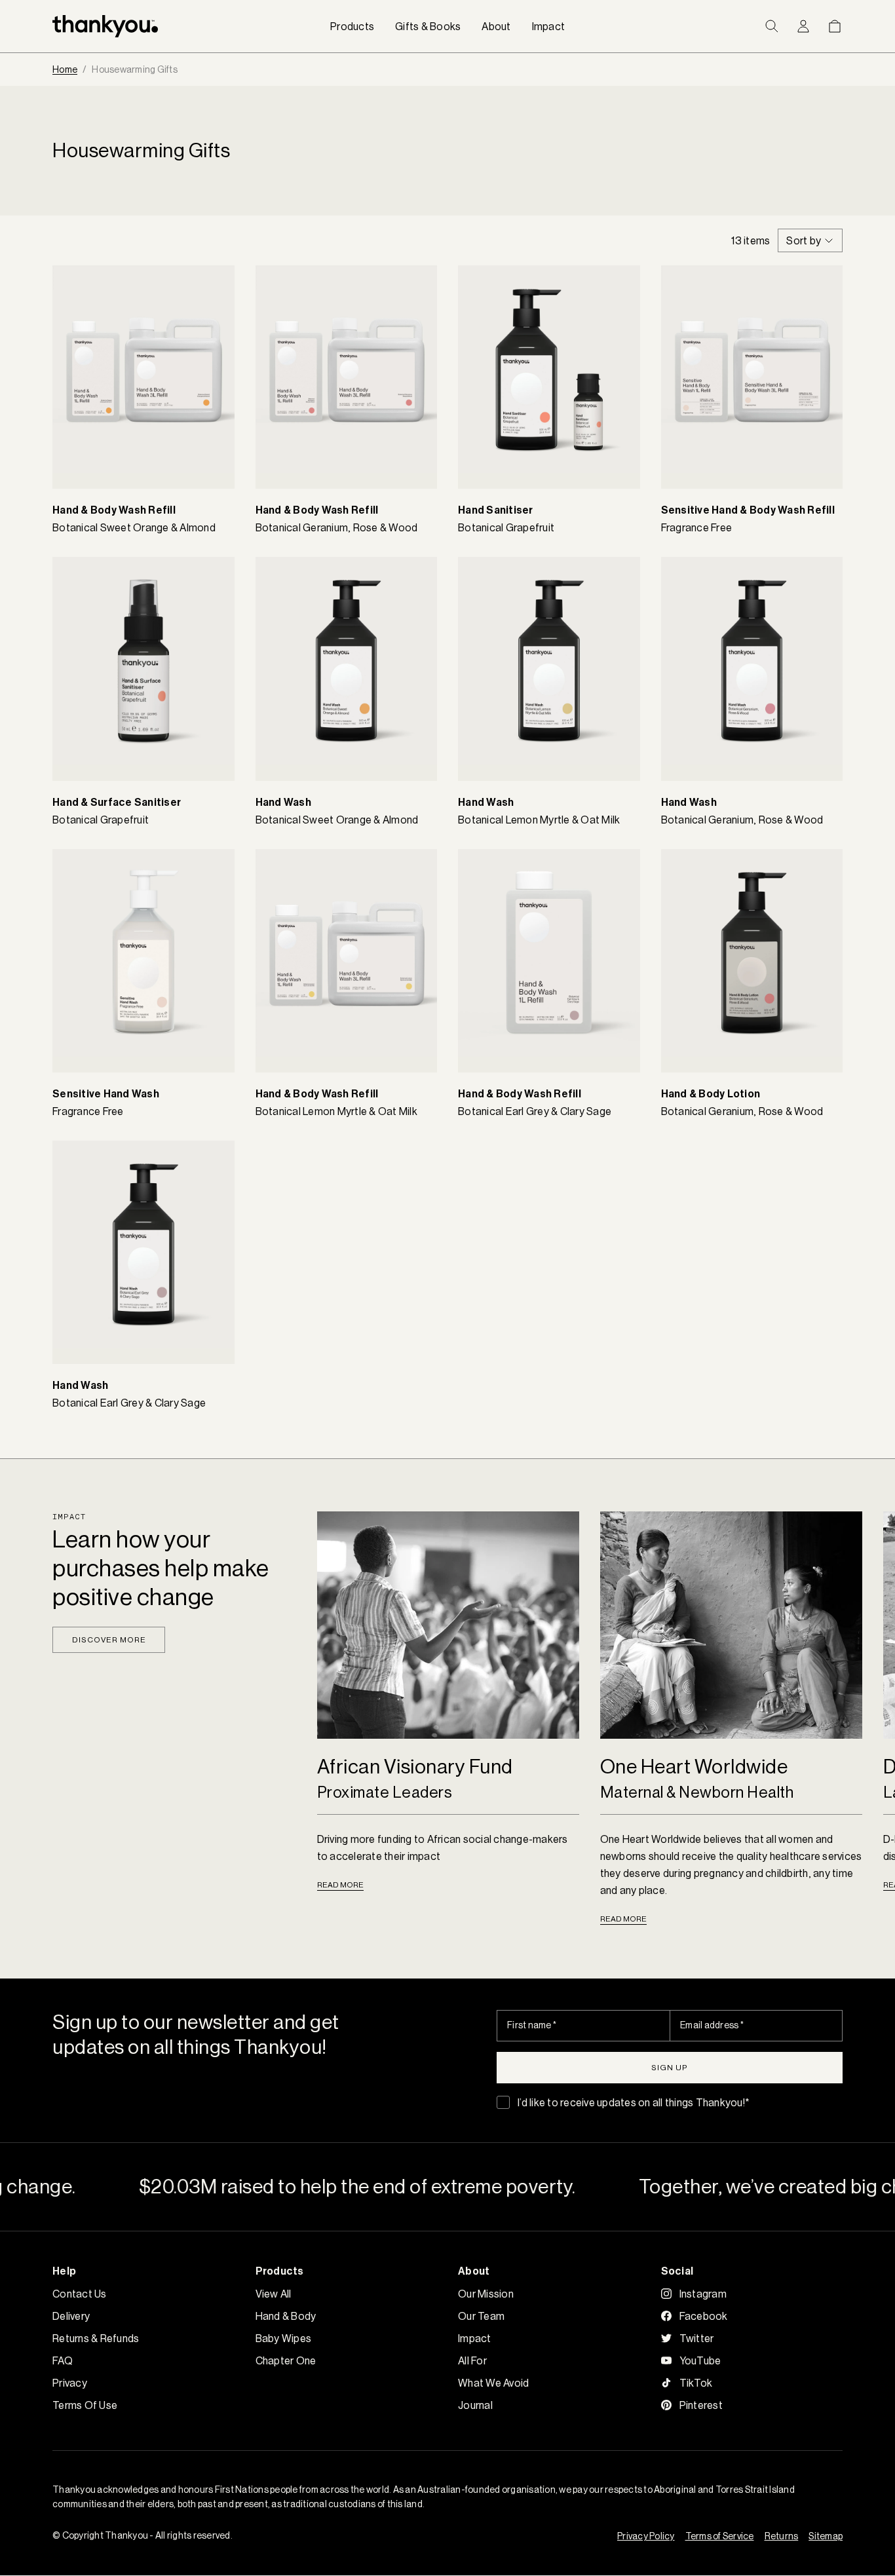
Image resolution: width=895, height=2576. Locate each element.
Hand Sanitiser (496, 510)
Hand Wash (283, 802)
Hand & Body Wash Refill (114, 510)
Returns (782, 2536)
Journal (475, 2405)
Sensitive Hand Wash (106, 1094)
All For (472, 2360)
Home (65, 69)
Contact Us (80, 2294)
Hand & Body (286, 2316)
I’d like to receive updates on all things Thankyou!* (634, 2102)
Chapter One (286, 2360)
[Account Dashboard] (803, 26)
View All (274, 2294)
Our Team (481, 2316)
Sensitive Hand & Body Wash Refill (748, 510)
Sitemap (826, 2536)
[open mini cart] (835, 26)
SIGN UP (670, 2067)
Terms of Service (720, 2536)
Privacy (70, 2383)
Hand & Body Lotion (711, 1094)
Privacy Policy (646, 2536)
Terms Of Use (85, 2405)
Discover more (109, 1639)
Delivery (71, 2316)
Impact (475, 2338)
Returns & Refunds (96, 2338)
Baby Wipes (284, 2338)
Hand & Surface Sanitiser (117, 802)
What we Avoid (493, 2383)
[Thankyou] (105, 26)
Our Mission (486, 2294)
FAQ (63, 2360)
